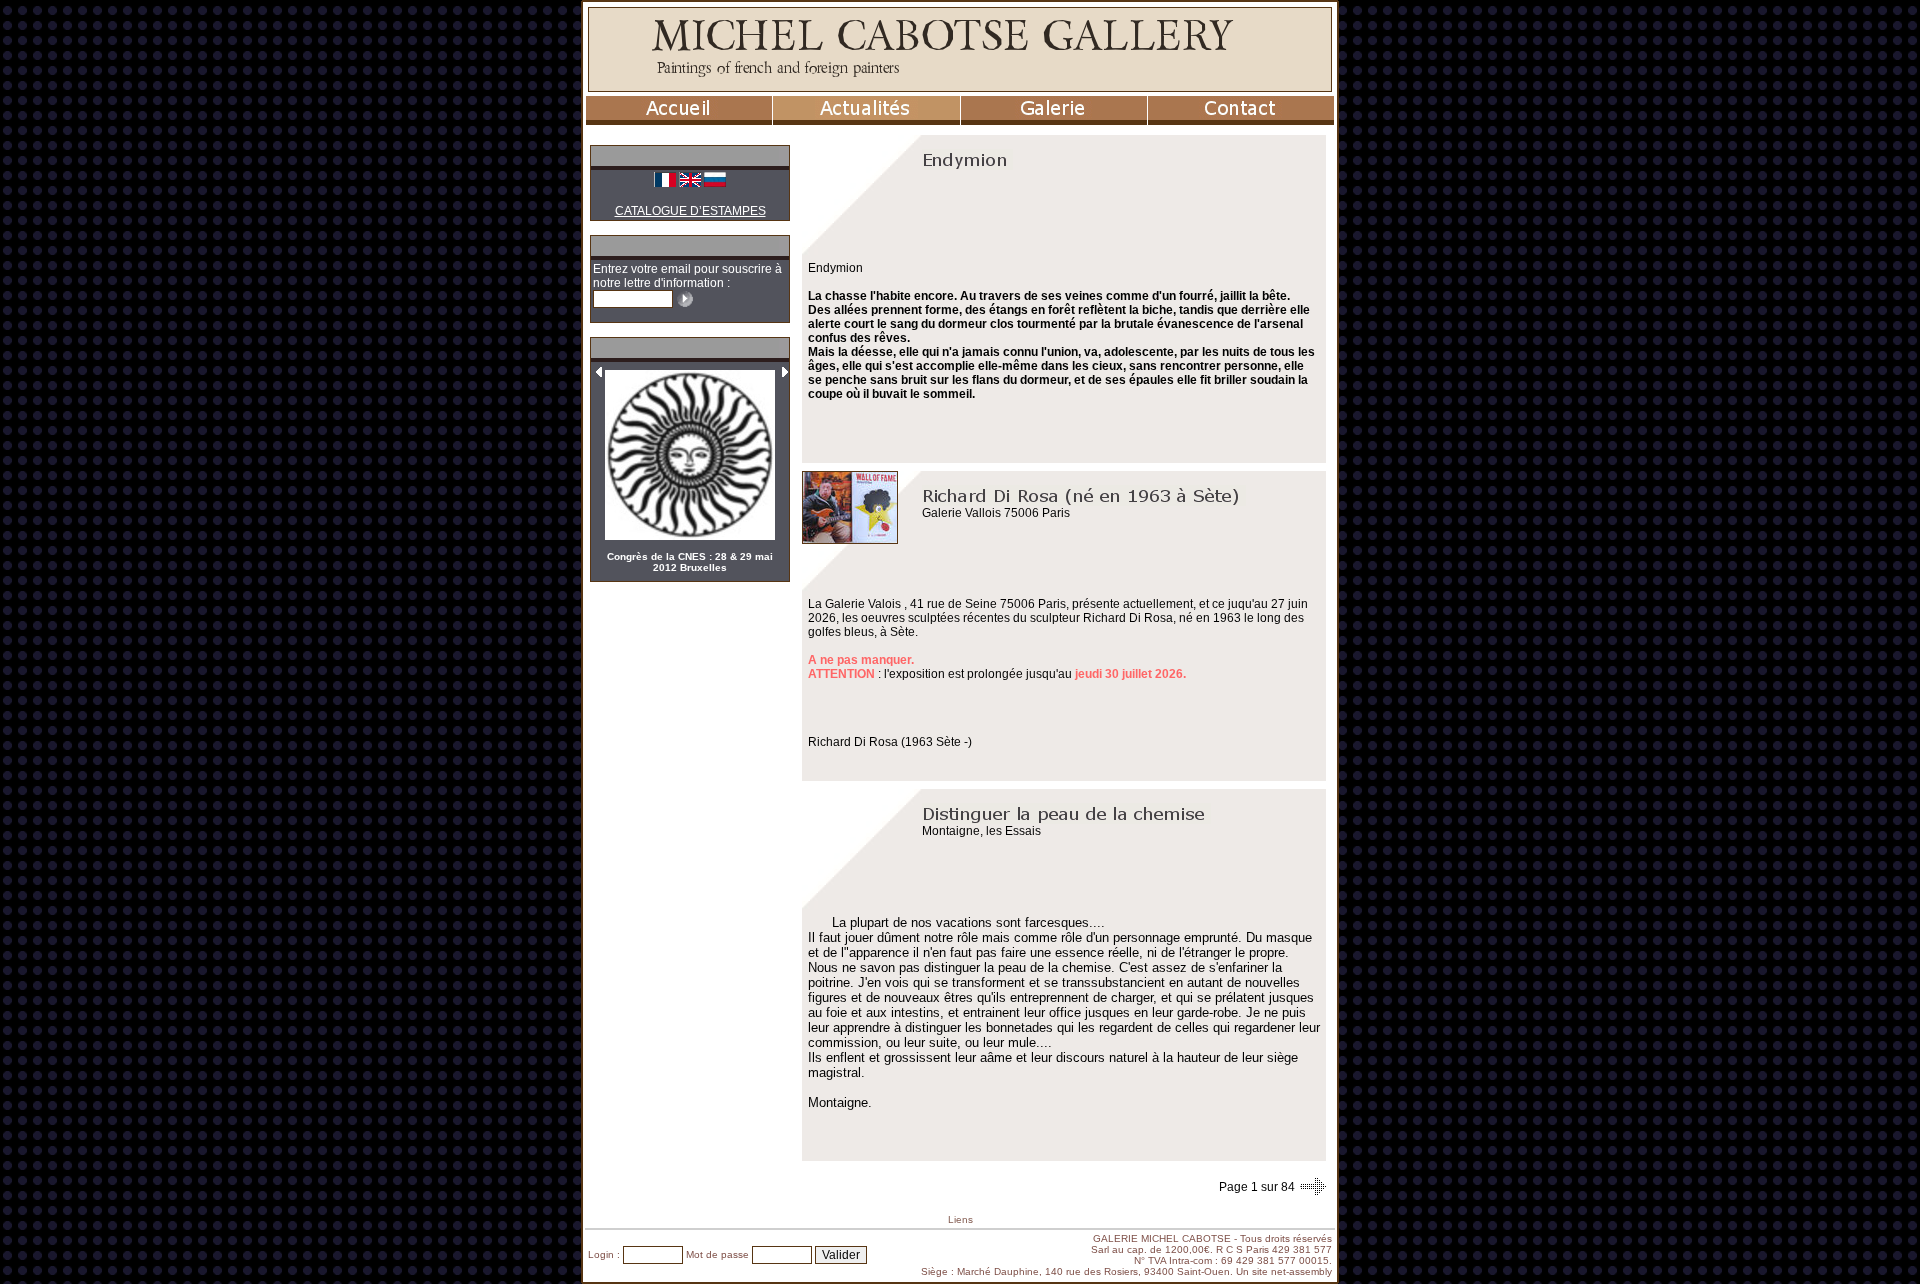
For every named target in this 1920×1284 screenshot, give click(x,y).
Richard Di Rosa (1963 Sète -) (890, 742)
